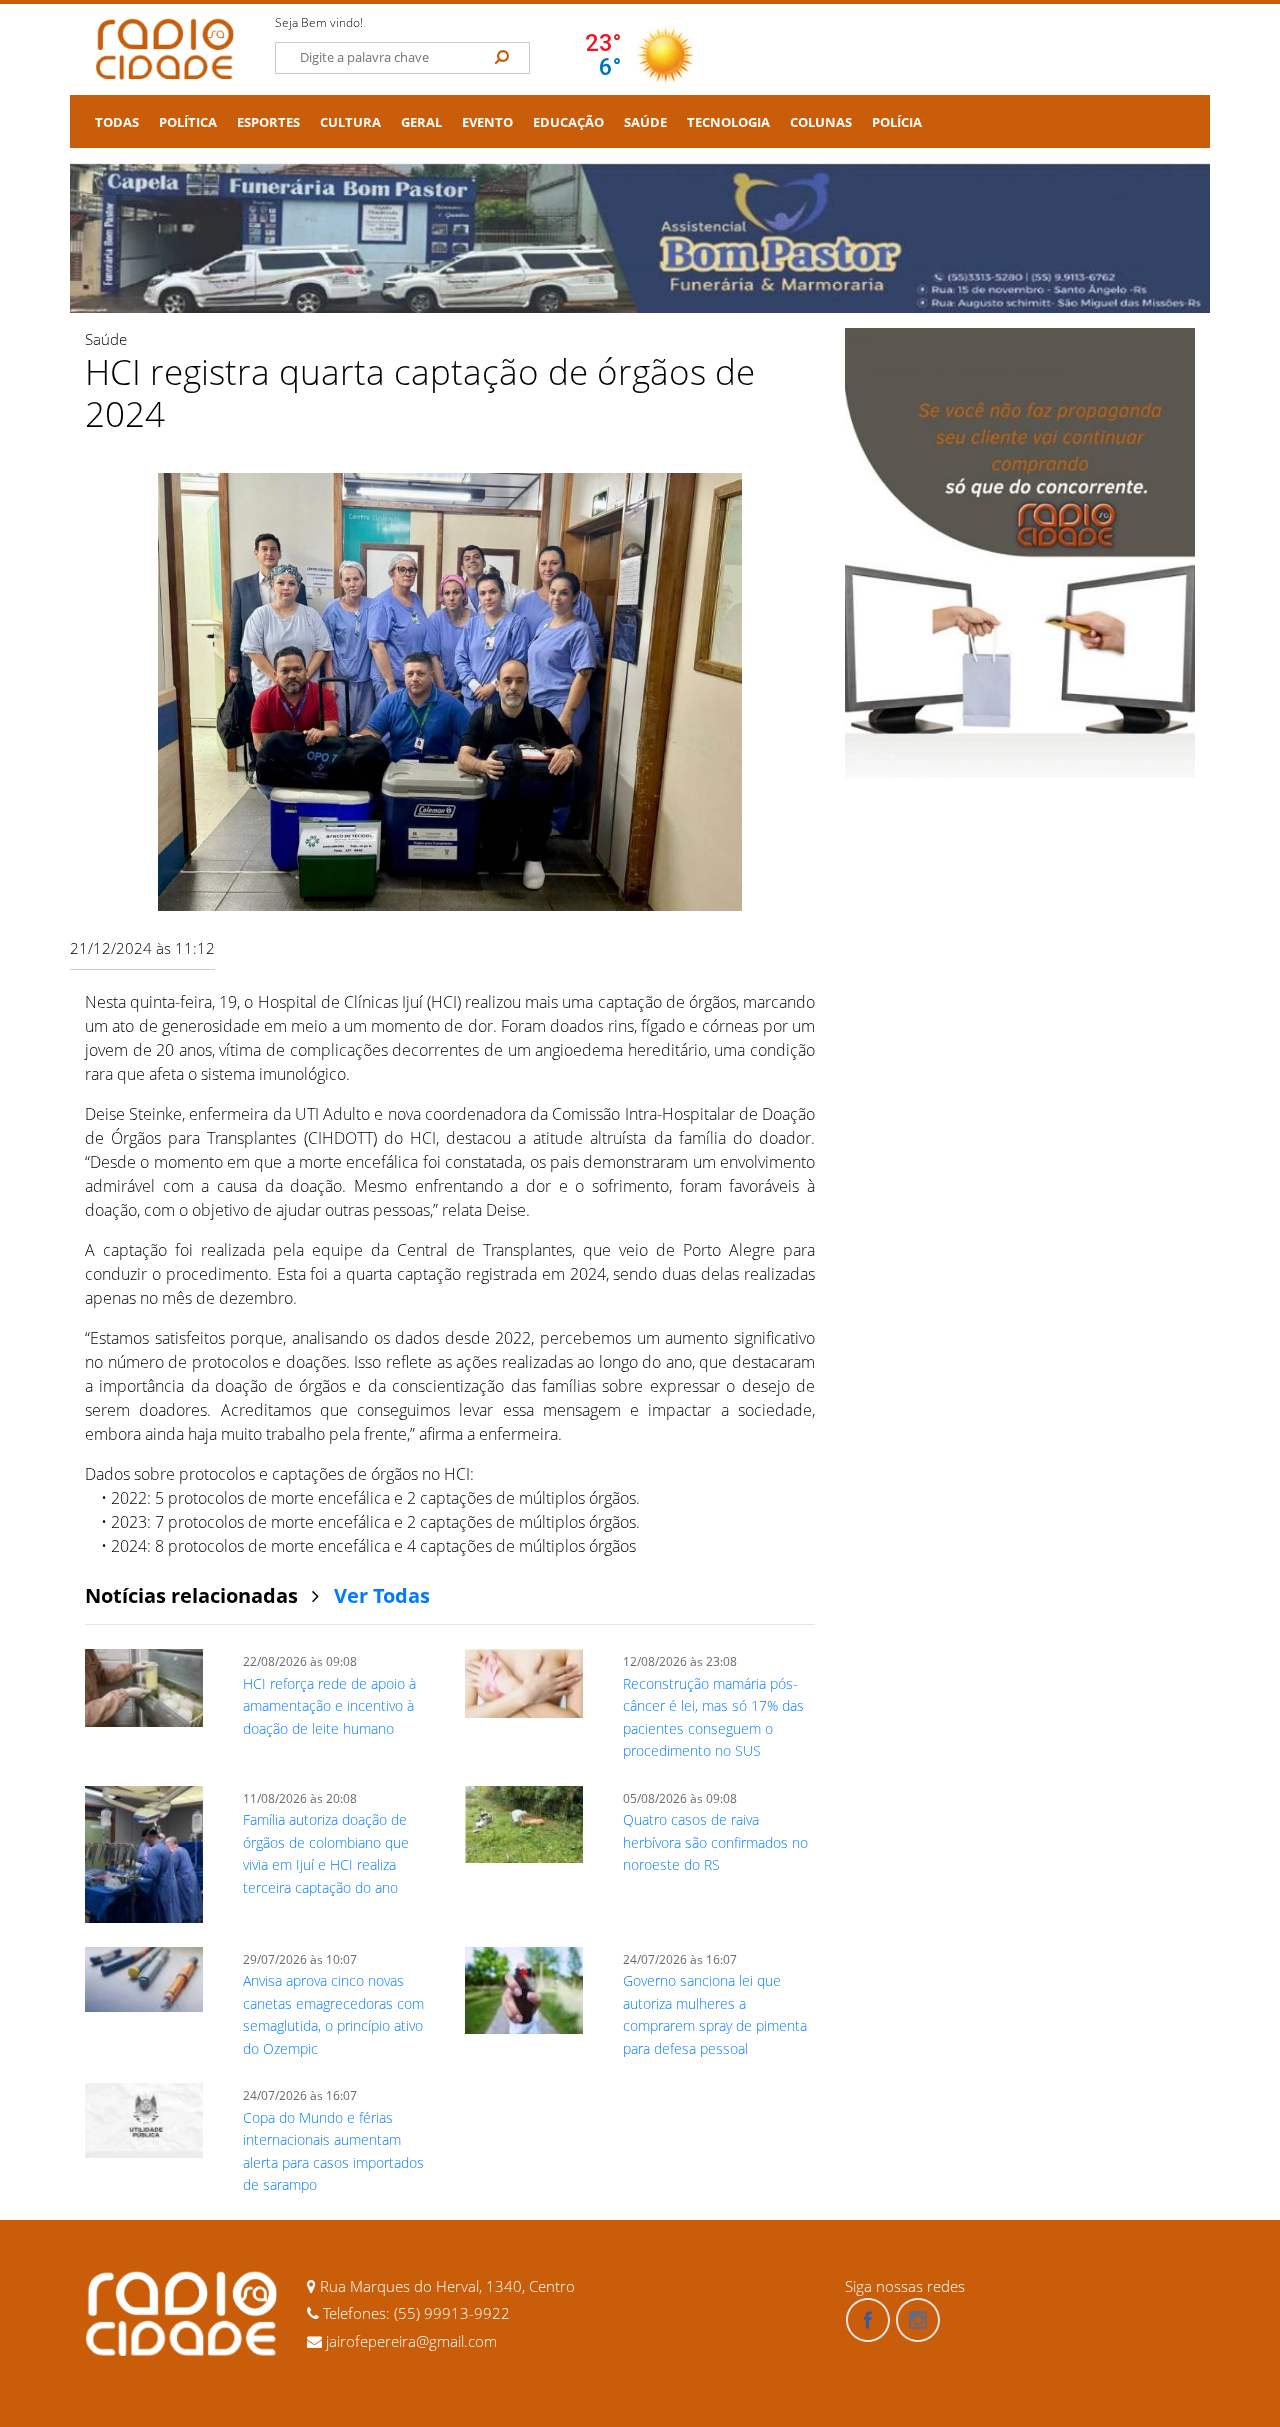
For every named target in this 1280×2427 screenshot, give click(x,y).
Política (188, 122)
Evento (487, 122)
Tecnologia (728, 122)
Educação (568, 122)
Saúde (645, 122)
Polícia (897, 122)
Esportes (268, 122)
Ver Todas (382, 1595)
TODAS (117, 122)
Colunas (821, 122)
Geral (421, 122)
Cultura (350, 122)
